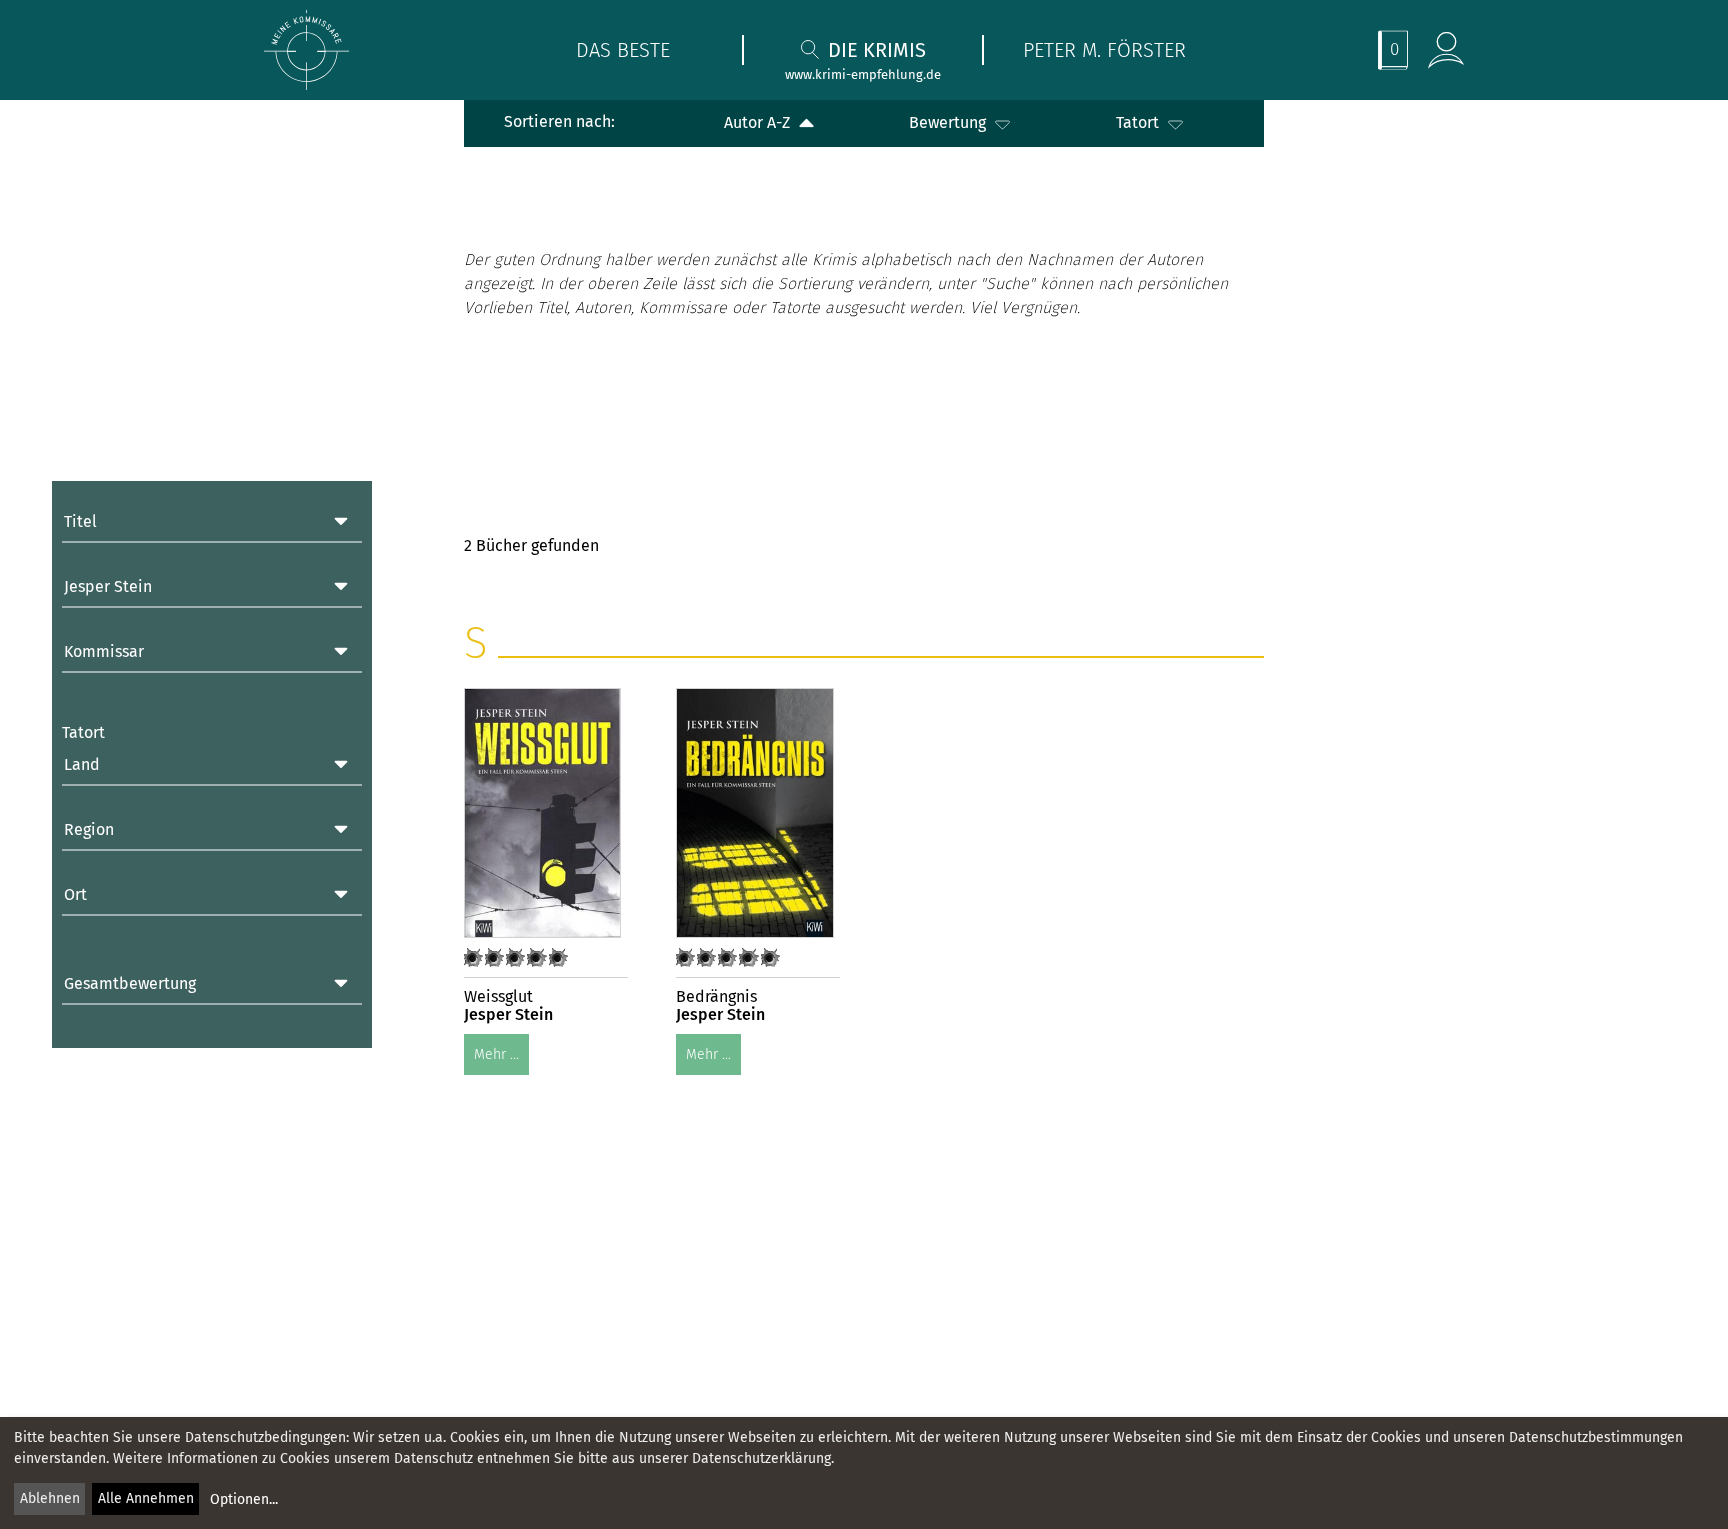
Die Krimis (877, 50)
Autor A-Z (759, 122)
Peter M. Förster (1104, 50)
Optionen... (244, 1499)
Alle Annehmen (146, 1498)
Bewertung (949, 122)
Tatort (1139, 122)
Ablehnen (50, 1498)
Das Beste (623, 50)
